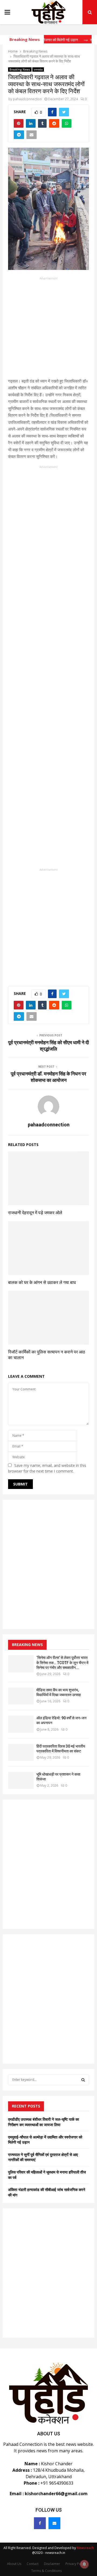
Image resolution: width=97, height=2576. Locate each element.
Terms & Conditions (46, 2571)
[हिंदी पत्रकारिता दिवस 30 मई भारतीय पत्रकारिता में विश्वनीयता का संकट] (21, 1752)
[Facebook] (40, 2523)
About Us (14, 2564)
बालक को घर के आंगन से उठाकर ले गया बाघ (42, 1282)
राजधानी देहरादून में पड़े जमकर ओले (35, 1213)
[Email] (54, 2523)
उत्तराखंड (38, 70)
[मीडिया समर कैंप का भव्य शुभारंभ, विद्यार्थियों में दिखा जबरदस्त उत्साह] (21, 1696)
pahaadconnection (27, 99)
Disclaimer (52, 2564)
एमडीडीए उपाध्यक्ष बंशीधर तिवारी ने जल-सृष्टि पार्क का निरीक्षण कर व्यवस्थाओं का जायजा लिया (44, 2122)
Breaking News (20, 70)
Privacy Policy (76, 2564)
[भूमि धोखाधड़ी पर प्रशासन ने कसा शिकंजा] (21, 1780)
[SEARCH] (83, 2080)
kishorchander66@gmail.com (56, 2494)
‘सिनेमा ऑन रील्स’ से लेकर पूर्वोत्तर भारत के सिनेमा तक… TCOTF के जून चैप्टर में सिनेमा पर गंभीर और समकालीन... (62, 1662)
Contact (33, 2564)
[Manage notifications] (84, 2564)
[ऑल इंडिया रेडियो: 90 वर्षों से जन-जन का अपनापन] (21, 1724)
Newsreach (85, 2548)
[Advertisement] (48, 329)
